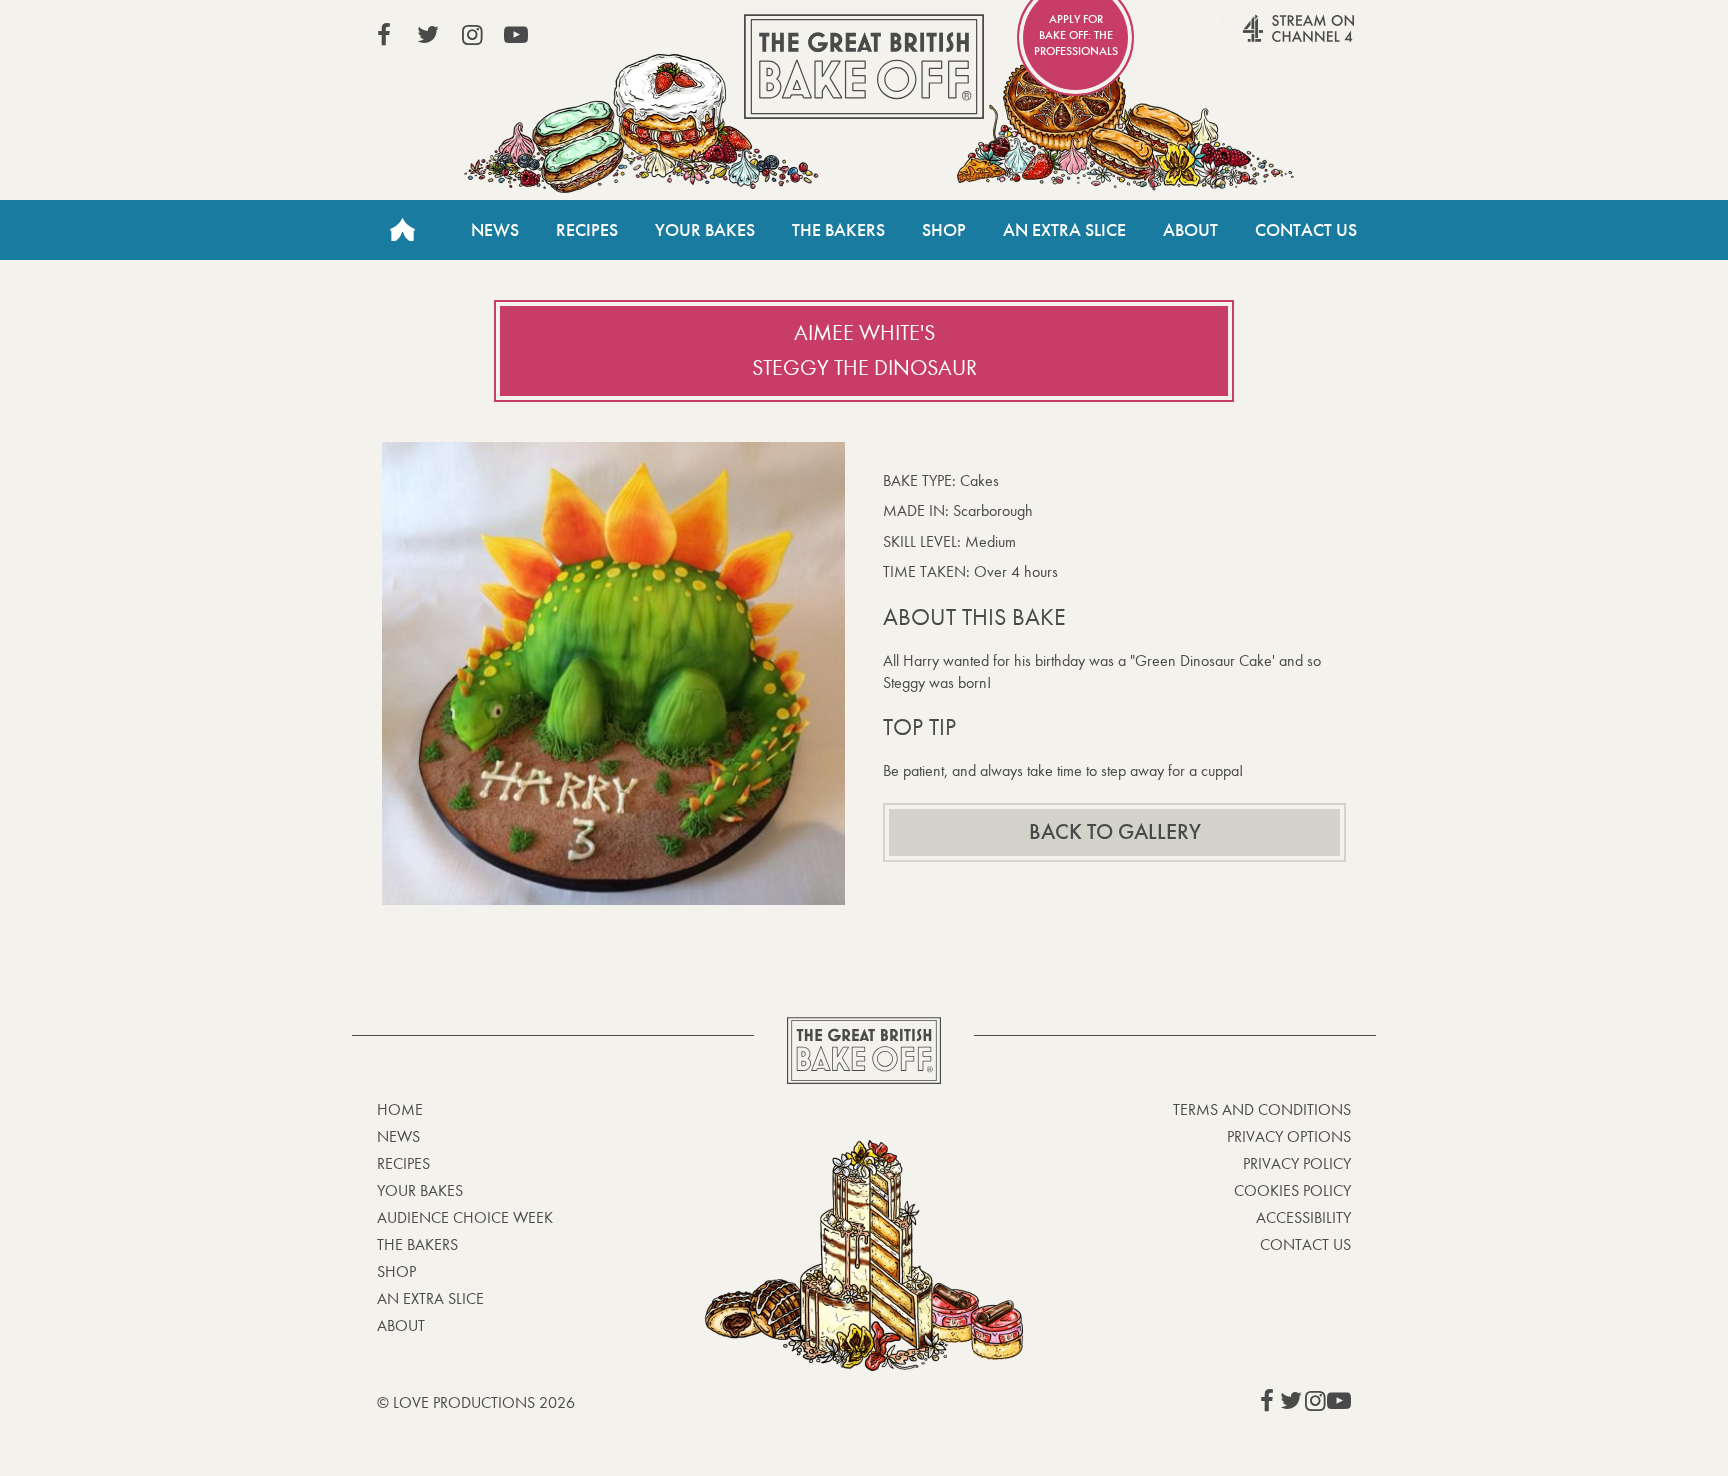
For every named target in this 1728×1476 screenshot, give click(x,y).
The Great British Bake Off (864, 66)
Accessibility (1303, 1217)
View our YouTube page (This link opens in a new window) (516, 35)
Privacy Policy (1297, 1163)
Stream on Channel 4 (1260, 39)
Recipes (587, 230)
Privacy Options (1289, 1136)
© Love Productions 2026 (476, 1402)
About (1190, 230)
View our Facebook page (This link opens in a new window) (384, 35)
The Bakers (838, 230)
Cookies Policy (1292, 1190)
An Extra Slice (1064, 230)
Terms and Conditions (1262, 1109)
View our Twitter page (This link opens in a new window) (428, 35)
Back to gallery (1115, 832)
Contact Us (1306, 230)
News (495, 230)
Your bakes (420, 1190)
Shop (944, 230)
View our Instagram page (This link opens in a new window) (472, 35)
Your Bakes (705, 230)
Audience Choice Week (465, 1217)
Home (402, 230)
